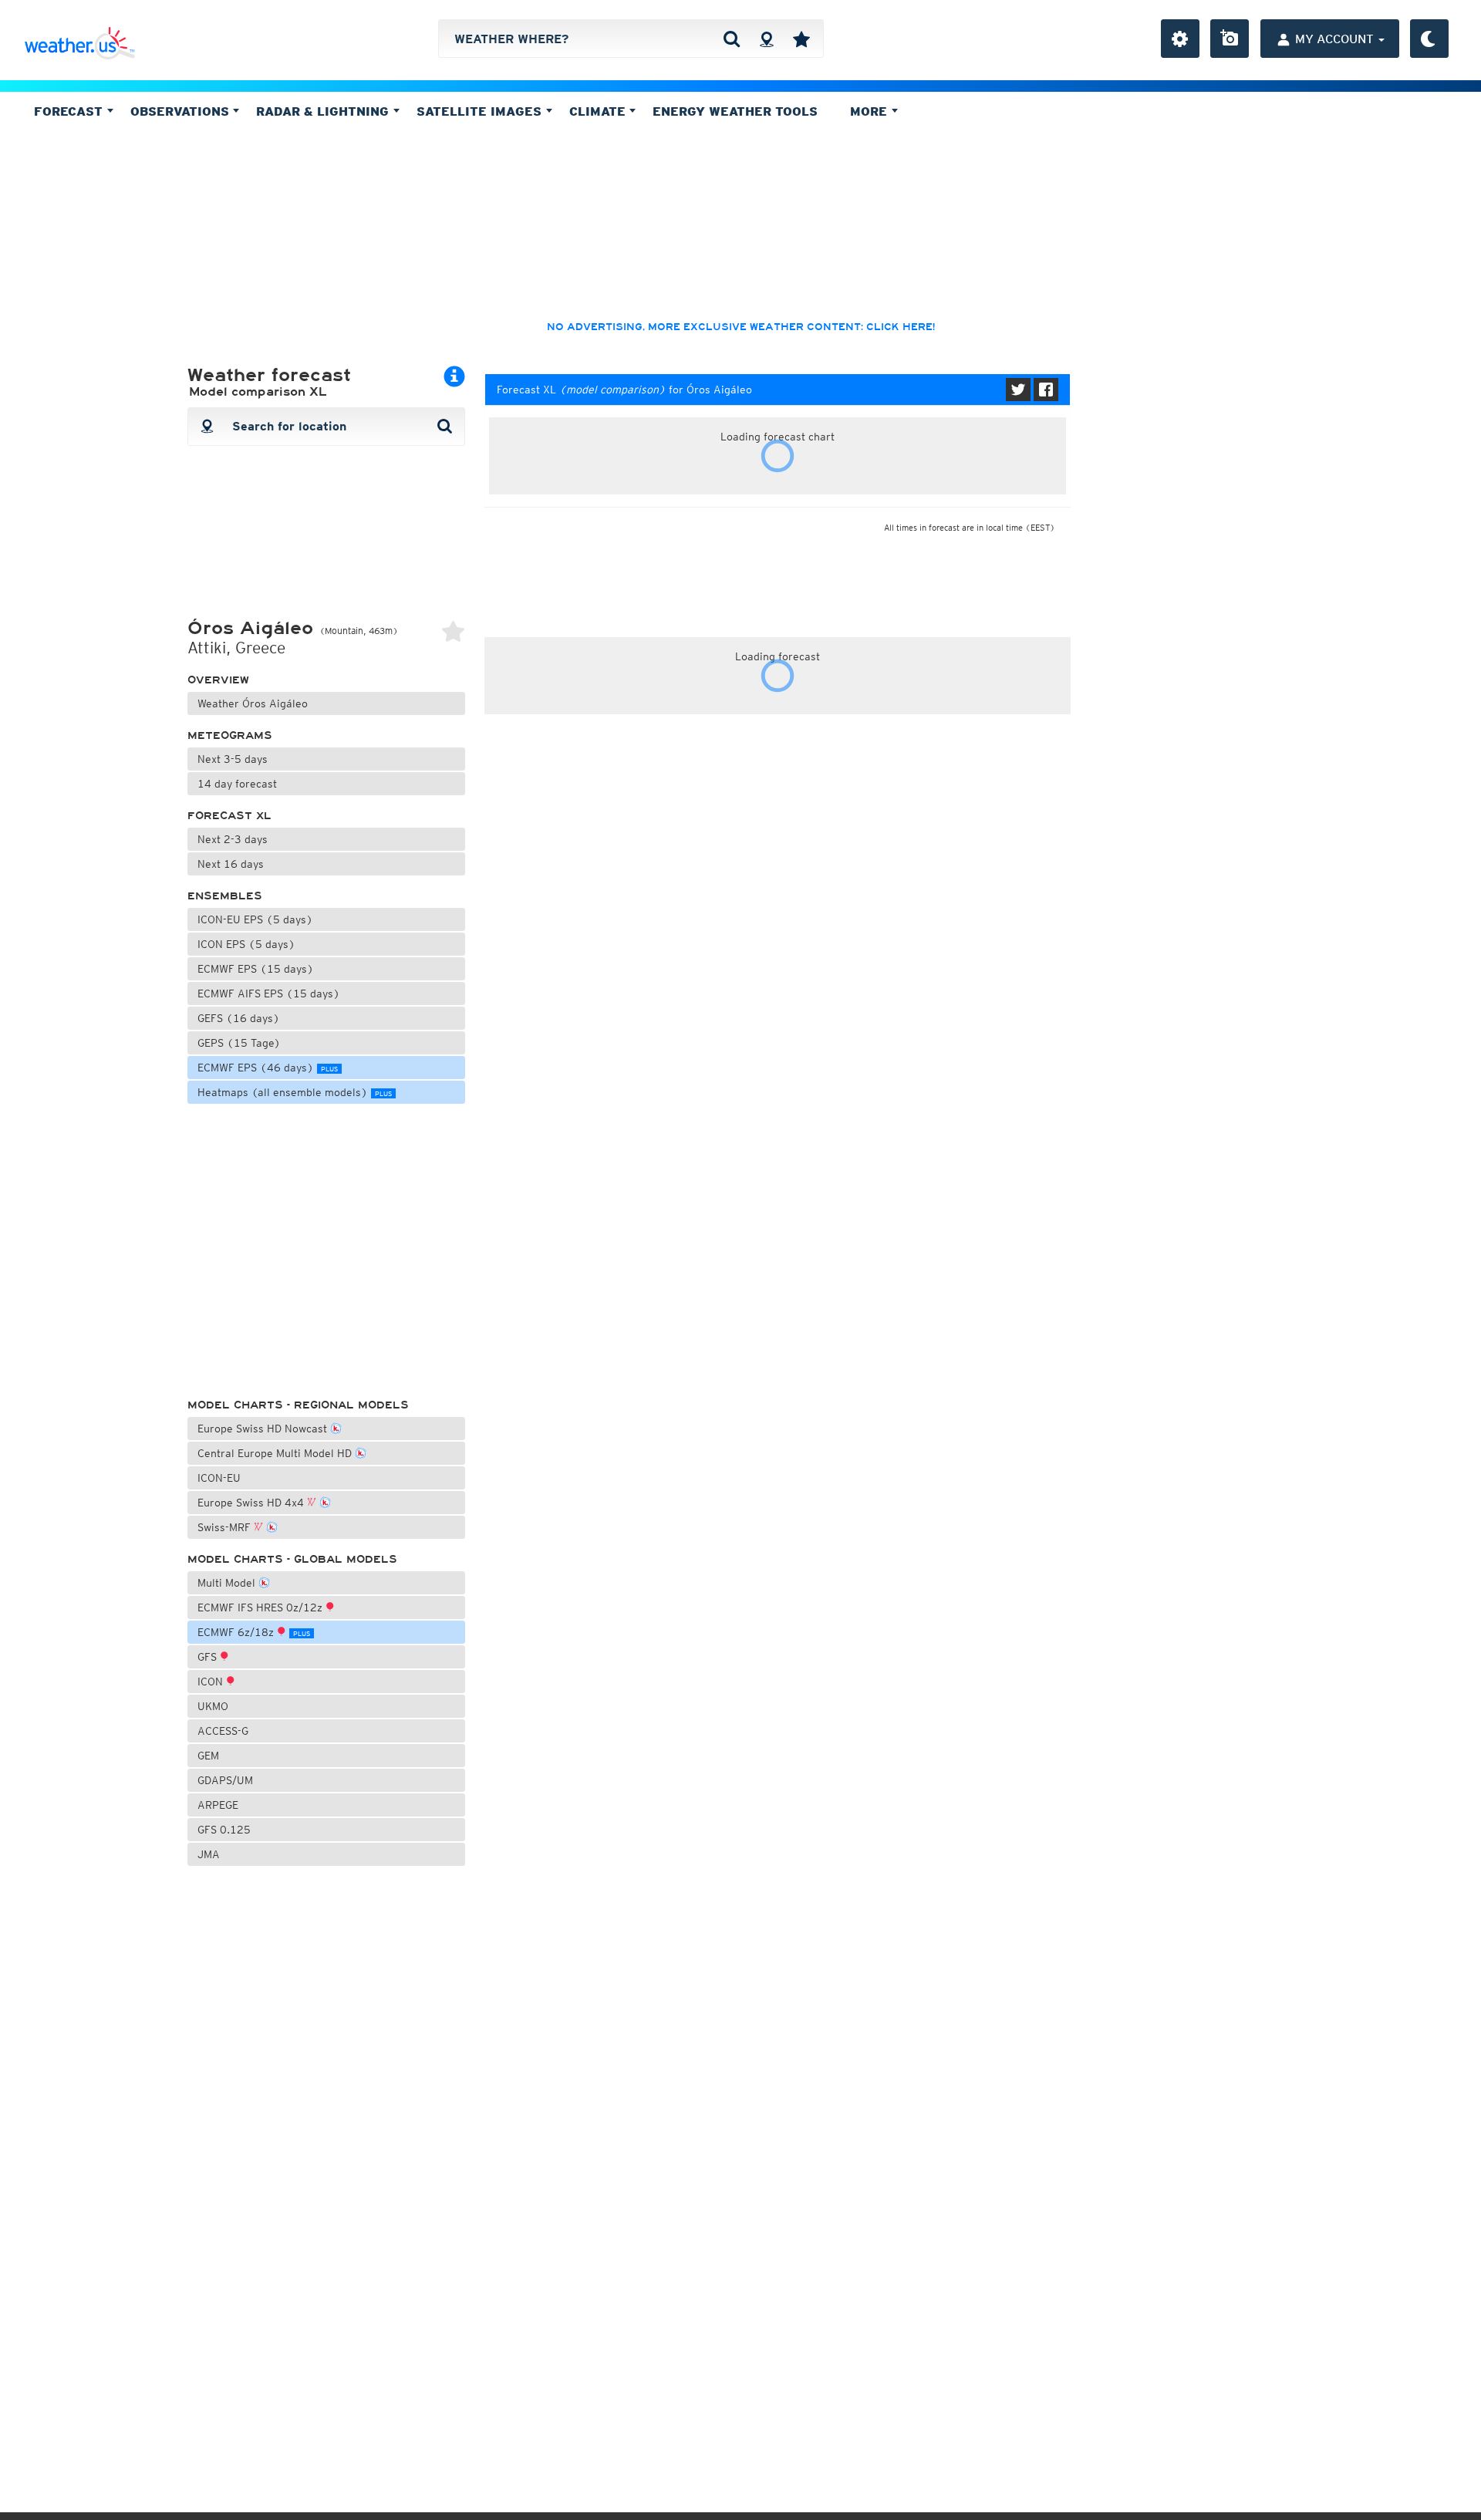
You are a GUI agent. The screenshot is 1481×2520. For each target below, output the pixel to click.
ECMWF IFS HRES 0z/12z (261, 1607)
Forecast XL (229, 816)
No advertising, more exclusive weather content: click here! (741, 327)
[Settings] (1180, 39)
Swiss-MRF (226, 1527)
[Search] (732, 39)
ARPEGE (218, 1805)
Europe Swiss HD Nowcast (264, 1429)
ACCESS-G (223, 1731)
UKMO (213, 1706)
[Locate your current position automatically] (766, 39)
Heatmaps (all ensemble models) (295, 1092)
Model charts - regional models (298, 1405)
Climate (599, 111)
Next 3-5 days (233, 759)
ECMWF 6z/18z (254, 1632)
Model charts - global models (292, 1559)
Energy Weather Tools (735, 111)
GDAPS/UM (225, 1780)
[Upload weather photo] (1230, 39)
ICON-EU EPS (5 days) (255, 919)
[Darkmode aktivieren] (1429, 39)
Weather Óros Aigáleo (253, 703)
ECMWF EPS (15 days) (256, 969)
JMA (209, 1854)
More (870, 111)
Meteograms (230, 735)
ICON (212, 1682)
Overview (218, 680)
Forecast (70, 111)
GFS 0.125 (224, 1830)
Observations (182, 111)
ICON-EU (219, 1478)
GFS (209, 1657)
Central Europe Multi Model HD (276, 1453)
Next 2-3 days (233, 839)
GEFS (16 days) (239, 1018)
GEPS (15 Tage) (239, 1043)
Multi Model (228, 1583)
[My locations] (801, 39)
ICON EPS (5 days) (246, 944)
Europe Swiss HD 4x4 (252, 1503)
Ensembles (225, 896)
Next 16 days (231, 864)
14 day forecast (237, 784)
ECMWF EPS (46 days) (268, 1068)
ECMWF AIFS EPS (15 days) (269, 993)
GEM (208, 1756)
